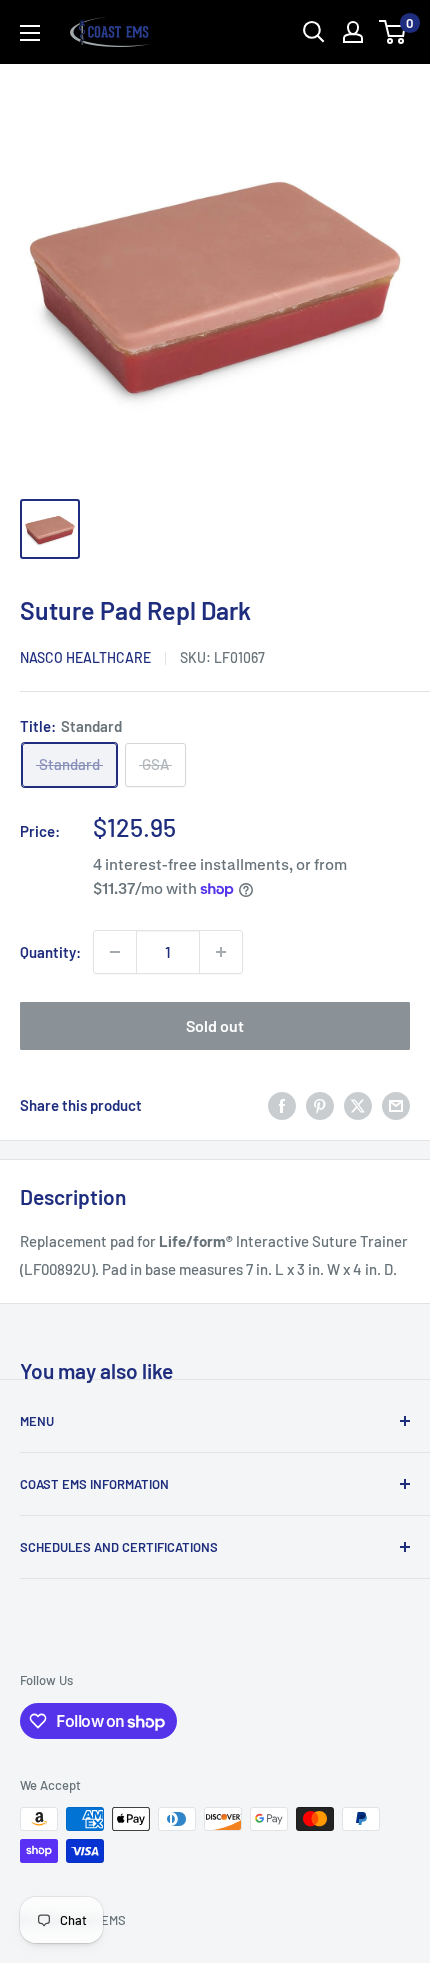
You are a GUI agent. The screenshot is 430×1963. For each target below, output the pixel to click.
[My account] (353, 32)
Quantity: (50, 952)
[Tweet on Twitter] (358, 1105)
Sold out (215, 1025)
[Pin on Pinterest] (320, 1105)
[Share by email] (396, 1105)
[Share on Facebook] (282, 1105)
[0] (393, 32)
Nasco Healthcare (85, 657)
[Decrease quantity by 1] (115, 952)
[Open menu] (30, 33)
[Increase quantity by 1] (221, 952)
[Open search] (314, 32)
